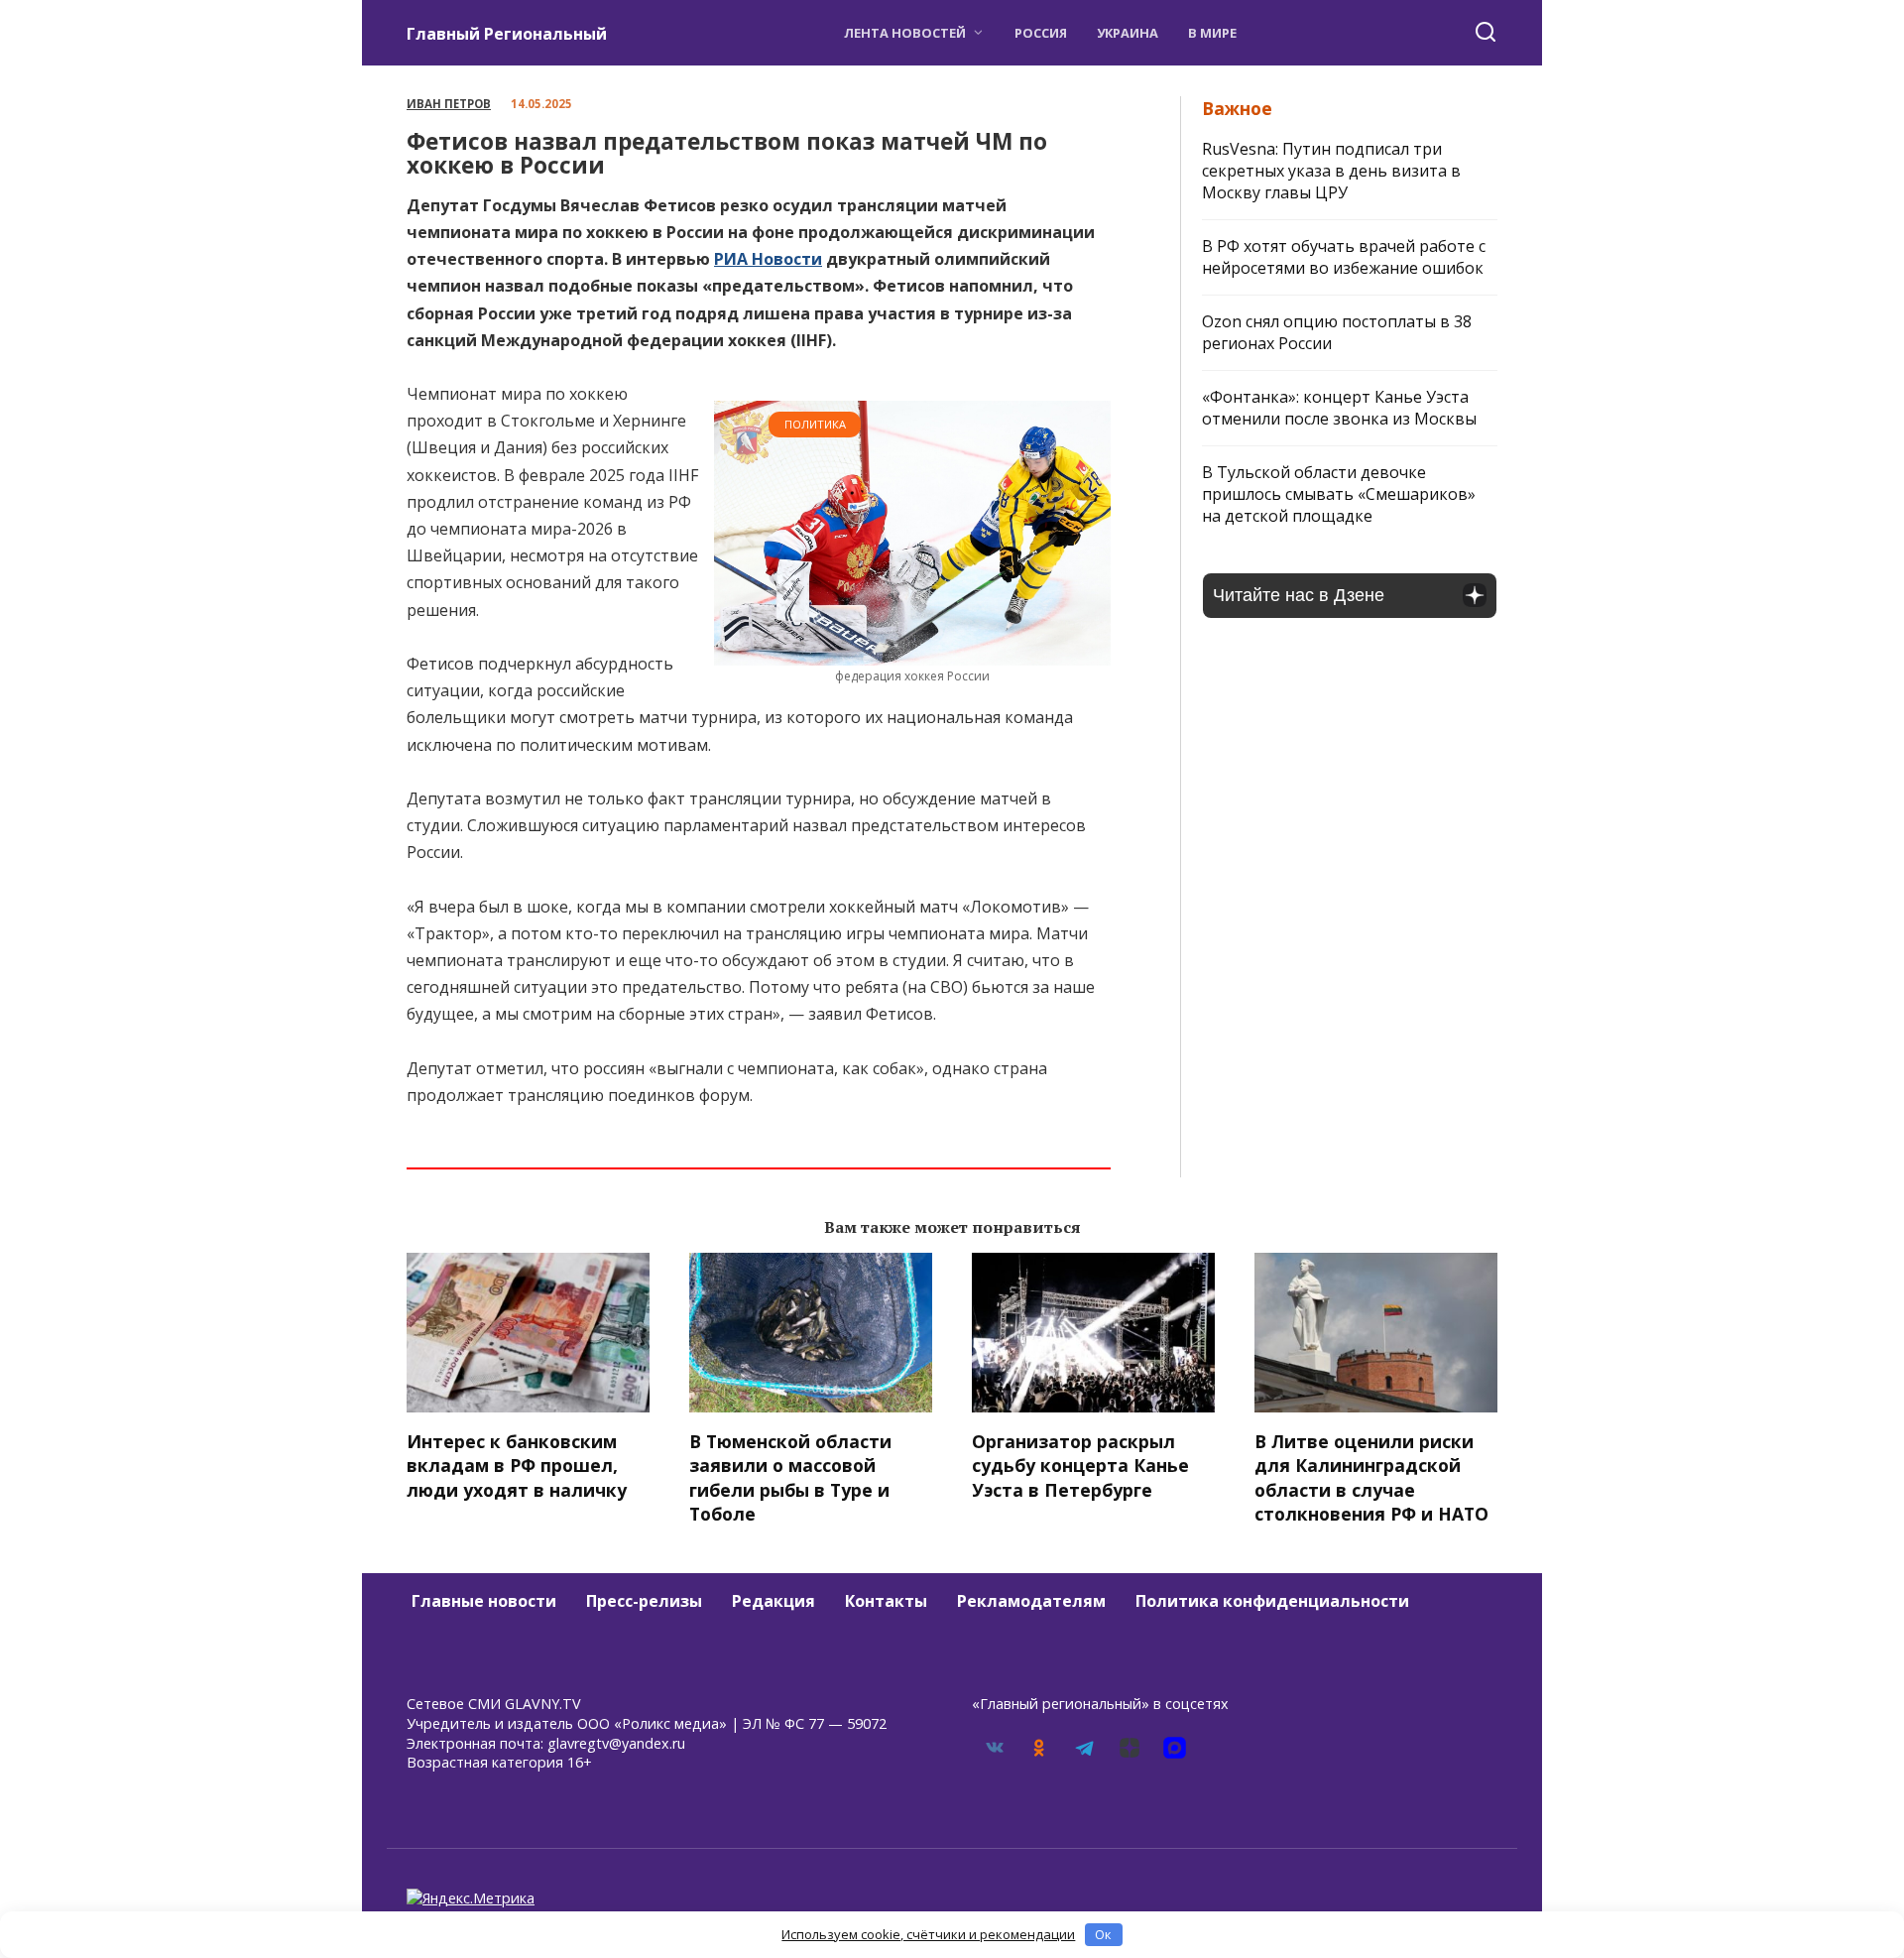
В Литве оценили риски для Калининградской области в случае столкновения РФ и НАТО (1371, 1477)
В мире (1212, 33)
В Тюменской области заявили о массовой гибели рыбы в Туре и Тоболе (790, 1477)
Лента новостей (905, 33)
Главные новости (484, 1601)
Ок (1103, 1934)
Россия (1041, 33)
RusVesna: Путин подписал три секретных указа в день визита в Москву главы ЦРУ (1331, 171)
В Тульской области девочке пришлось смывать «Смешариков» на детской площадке (1339, 494)
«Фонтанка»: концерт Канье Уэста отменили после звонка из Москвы (1339, 408)
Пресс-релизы (644, 1601)
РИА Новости (768, 259)
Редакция (773, 1601)
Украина (1128, 33)
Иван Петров (449, 104)
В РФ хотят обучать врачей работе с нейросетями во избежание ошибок (1344, 257)
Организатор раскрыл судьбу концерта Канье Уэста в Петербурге (1080, 1465)
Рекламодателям (1031, 1601)
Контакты (886, 1601)
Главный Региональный (507, 34)
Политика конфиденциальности (1272, 1601)
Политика (815, 424)
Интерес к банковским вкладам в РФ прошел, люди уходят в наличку (517, 1465)
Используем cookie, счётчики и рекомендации (928, 1934)
